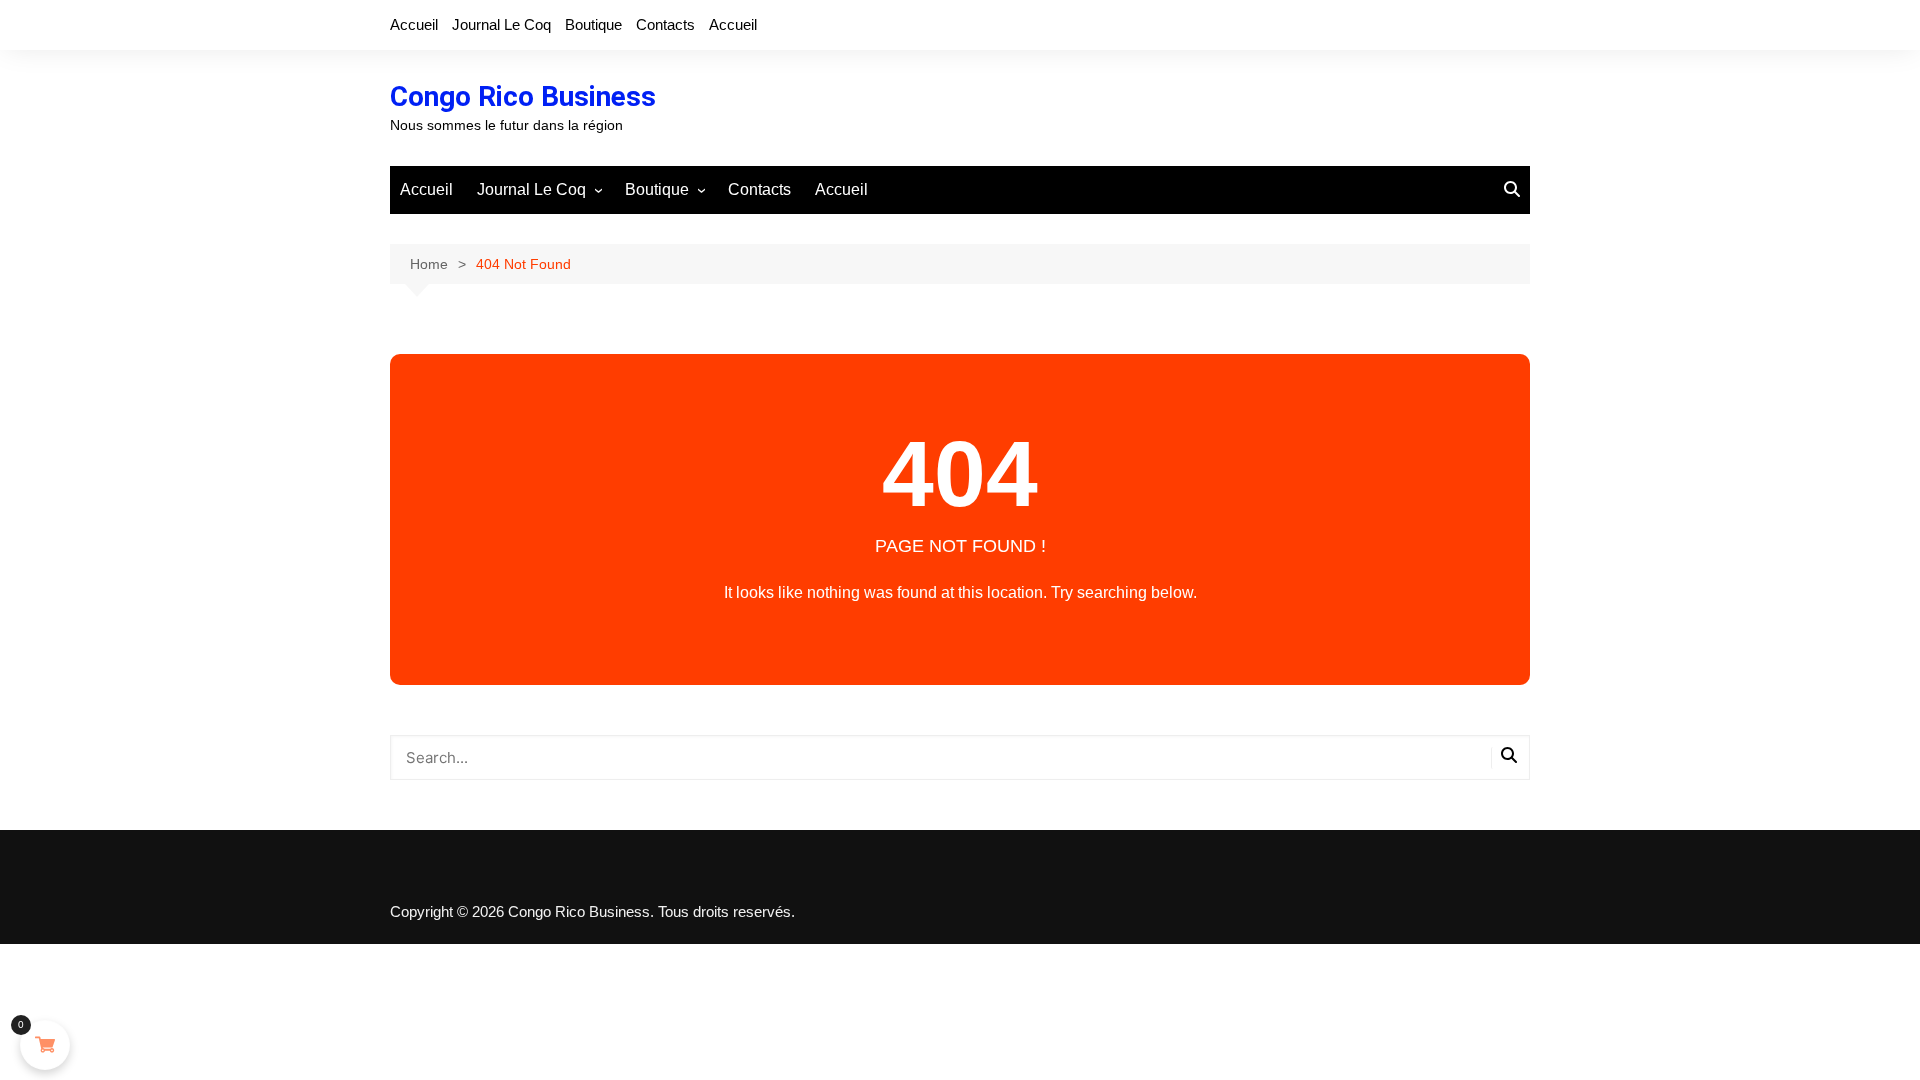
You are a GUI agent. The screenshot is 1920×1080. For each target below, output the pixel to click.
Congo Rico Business (523, 96)
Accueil (414, 24)
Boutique (593, 24)
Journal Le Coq (501, 24)
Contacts (665, 24)
